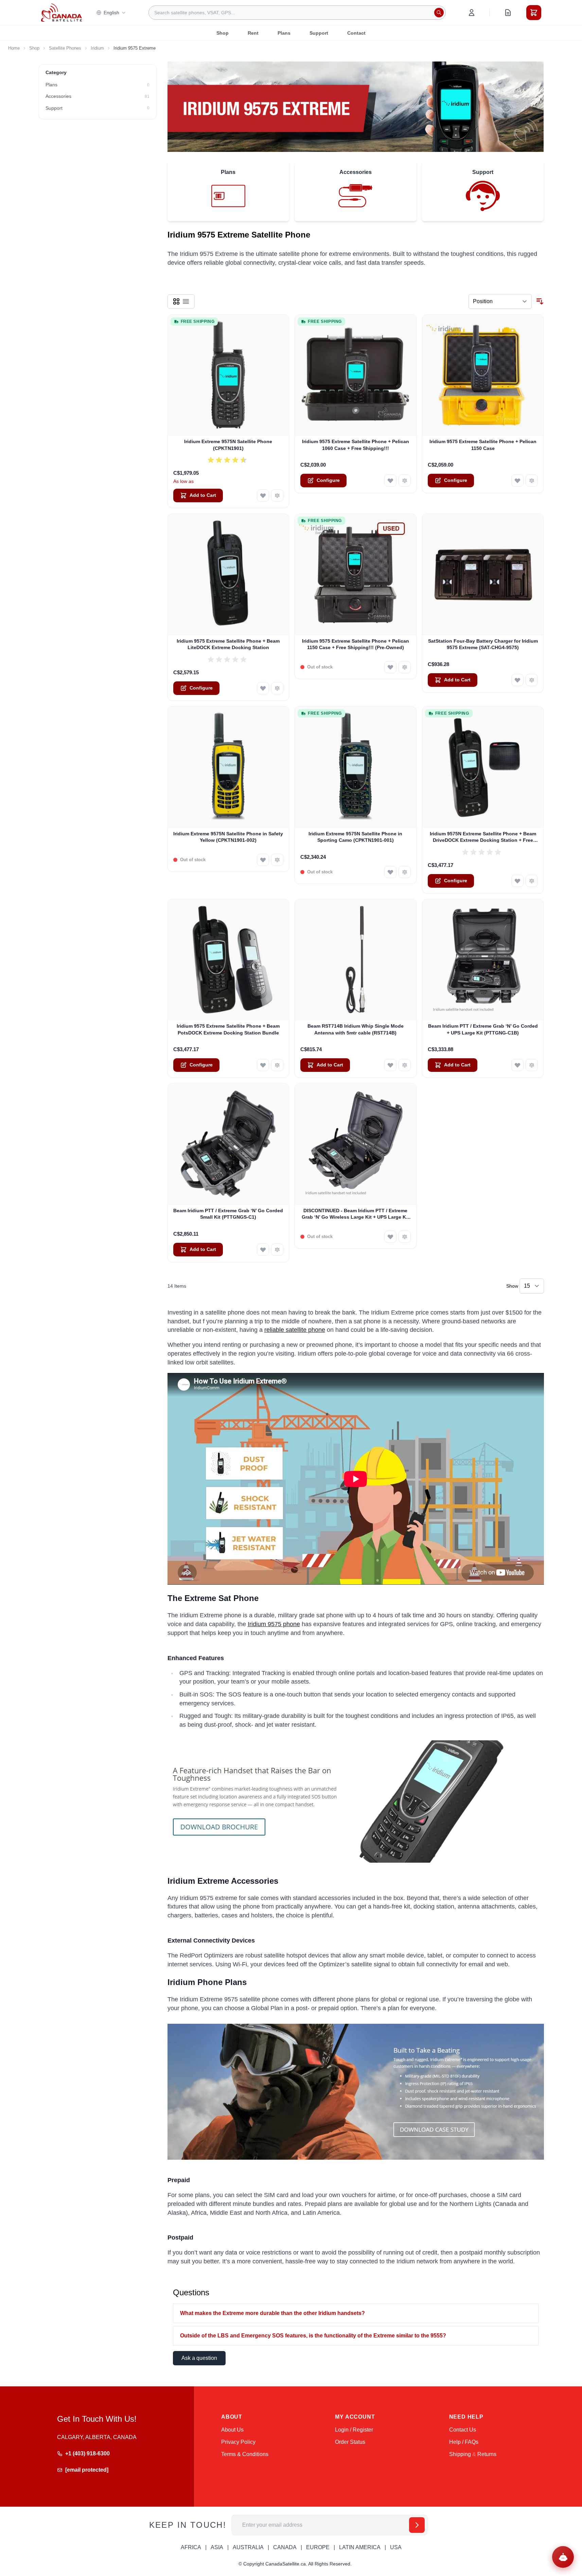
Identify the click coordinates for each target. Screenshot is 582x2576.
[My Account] (472, 13)
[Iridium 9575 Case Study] (356, 2092)
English (111, 13)
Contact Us (463, 2430)
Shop (223, 33)
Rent (253, 33)
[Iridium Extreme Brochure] (356, 1802)
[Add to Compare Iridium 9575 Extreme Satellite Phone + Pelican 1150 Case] (532, 481)
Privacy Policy (238, 2442)
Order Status (350, 2442)
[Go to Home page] (61, 13)
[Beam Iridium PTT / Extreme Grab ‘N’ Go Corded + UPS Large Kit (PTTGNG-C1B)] (483, 960)
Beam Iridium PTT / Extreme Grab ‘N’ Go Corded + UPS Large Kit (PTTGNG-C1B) (483, 1029)
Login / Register (354, 2430)
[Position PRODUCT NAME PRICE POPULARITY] (500, 301)
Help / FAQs (464, 2442)
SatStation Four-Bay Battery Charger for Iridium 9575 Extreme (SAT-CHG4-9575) (483, 644)
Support (319, 33)
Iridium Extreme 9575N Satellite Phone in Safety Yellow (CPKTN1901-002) (228, 837)
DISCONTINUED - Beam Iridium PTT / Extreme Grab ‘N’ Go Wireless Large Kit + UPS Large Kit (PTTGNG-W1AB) (355, 1214)
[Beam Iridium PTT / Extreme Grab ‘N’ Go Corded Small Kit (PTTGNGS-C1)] (228, 1144)
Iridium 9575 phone (274, 1624)
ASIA (217, 2547)
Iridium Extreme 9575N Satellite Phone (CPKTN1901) (228, 445)
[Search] (439, 13)
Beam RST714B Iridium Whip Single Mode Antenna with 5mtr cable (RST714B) (356, 1029)
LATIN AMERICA (360, 2547)
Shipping (460, 2454)
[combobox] (297, 13)
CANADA (285, 2547)
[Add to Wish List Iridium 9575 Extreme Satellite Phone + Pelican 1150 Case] (517, 481)
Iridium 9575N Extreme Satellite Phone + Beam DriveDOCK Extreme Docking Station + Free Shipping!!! (483, 837)
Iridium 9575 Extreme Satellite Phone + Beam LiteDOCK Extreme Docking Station (228, 644)
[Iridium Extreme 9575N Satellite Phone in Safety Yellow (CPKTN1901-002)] (228, 767)
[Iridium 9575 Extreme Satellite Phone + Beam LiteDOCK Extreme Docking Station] (228, 575)
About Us (232, 2430)
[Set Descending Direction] (540, 301)
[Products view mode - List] (186, 301)
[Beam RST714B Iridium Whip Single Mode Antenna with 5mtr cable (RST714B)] (356, 960)
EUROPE (318, 2547)
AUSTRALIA (248, 2547)
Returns (487, 2454)
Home (14, 48)
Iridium (97, 48)
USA (396, 2547)
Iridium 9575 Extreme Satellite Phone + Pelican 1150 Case (483, 445)
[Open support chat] (563, 2557)
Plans (284, 33)
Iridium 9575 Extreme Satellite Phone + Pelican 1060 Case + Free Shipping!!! (356, 445)
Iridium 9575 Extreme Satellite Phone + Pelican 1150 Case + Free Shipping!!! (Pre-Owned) (356, 644)
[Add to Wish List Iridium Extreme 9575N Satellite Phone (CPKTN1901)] (263, 495)
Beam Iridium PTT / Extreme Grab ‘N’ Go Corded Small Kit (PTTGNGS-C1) (228, 1214)
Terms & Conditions (245, 2454)
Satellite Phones (65, 48)
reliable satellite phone (295, 1330)
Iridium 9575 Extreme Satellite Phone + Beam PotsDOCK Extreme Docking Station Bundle (228, 1029)
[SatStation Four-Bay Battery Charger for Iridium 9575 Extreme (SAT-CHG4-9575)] (483, 575)
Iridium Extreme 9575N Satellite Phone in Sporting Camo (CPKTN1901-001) (355, 837)
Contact (356, 33)
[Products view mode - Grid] (176, 301)
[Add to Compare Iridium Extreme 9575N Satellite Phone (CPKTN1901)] (277, 495)
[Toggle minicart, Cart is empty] (534, 13)
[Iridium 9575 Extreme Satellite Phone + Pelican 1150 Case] (483, 375)
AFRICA (191, 2547)
